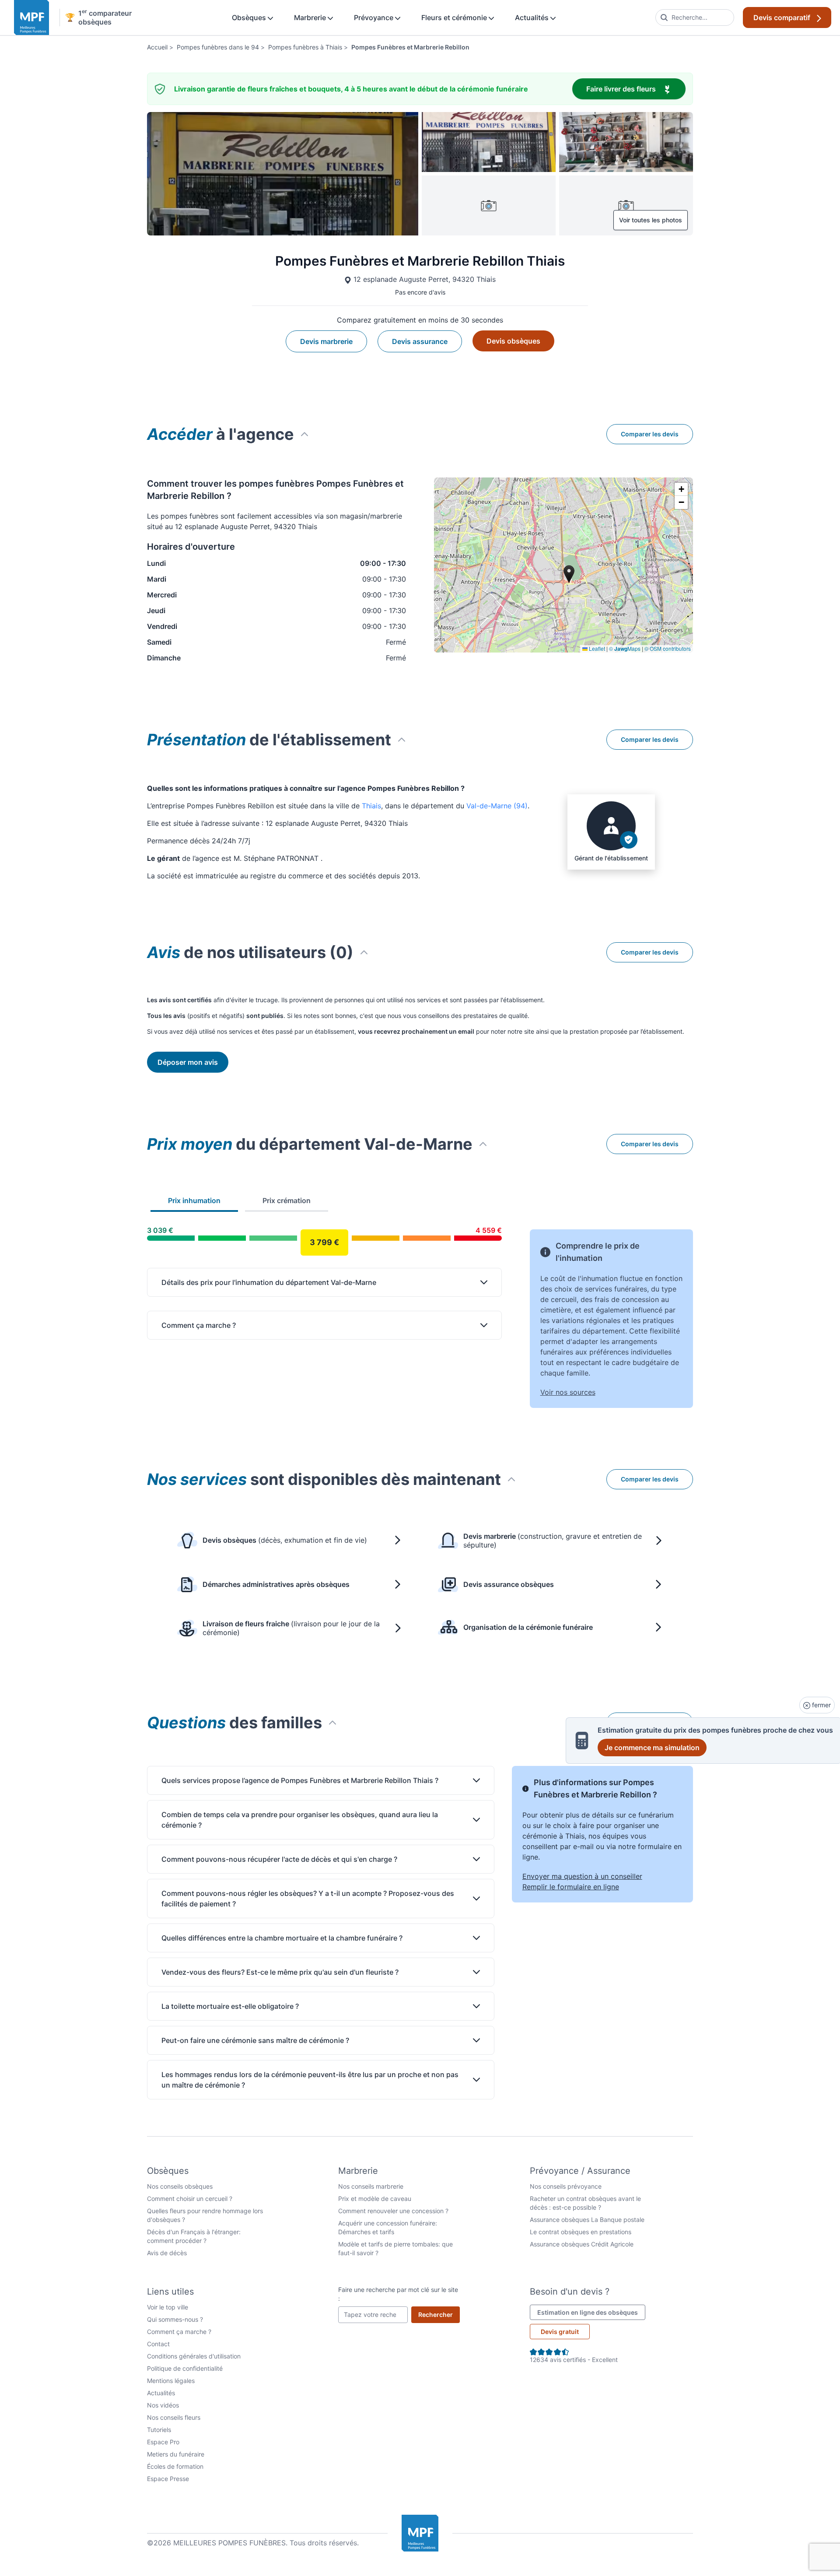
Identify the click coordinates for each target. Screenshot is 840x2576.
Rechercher (439, 2314)
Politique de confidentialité (185, 2368)
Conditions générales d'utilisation (194, 2356)
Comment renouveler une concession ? (393, 2211)
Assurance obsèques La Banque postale (587, 2220)
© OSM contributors (668, 648)
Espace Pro (163, 2442)
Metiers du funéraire (176, 2454)
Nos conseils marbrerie (371, 2186)
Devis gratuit (560, 2332)
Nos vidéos (163, 2405)
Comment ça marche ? (179, 2332)
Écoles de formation (175, 2466)
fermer (821, 1705)
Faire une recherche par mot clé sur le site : (398, 2294)
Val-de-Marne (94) (497, 806)
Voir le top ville (168, 2307)
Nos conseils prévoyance (566, 2186)
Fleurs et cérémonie (455, 18)
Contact (158, 2344)
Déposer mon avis (188, 1062)
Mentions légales (171, 2381)
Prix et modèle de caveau (375, 2199)
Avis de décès (167, 2253)
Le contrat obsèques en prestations (581, 2232)
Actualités (533, 18)
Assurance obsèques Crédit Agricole (582, 2244)
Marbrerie (311, 18)
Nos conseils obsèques (180, 2186)
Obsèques (250, 18)
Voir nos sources (568, 1392)
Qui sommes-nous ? (175, 2319)
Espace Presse (168, 2479)
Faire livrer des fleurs (636, 89)
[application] (563, 565)
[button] (681, 489)
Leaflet (596, 648)
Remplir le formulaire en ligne (571, 1887)
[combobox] (695, 18)
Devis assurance (420, 341)
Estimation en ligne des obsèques (591, 2312)
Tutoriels (159, 2430)
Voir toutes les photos (651, 220)
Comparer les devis (650, 434)
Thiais (371, 806)
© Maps (625, 648)
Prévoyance (374, 18)
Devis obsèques (513, 341)
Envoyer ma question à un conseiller (582, 1876)
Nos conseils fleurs (174, 2417)
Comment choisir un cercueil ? (190, 2199)
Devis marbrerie (326, 341)
